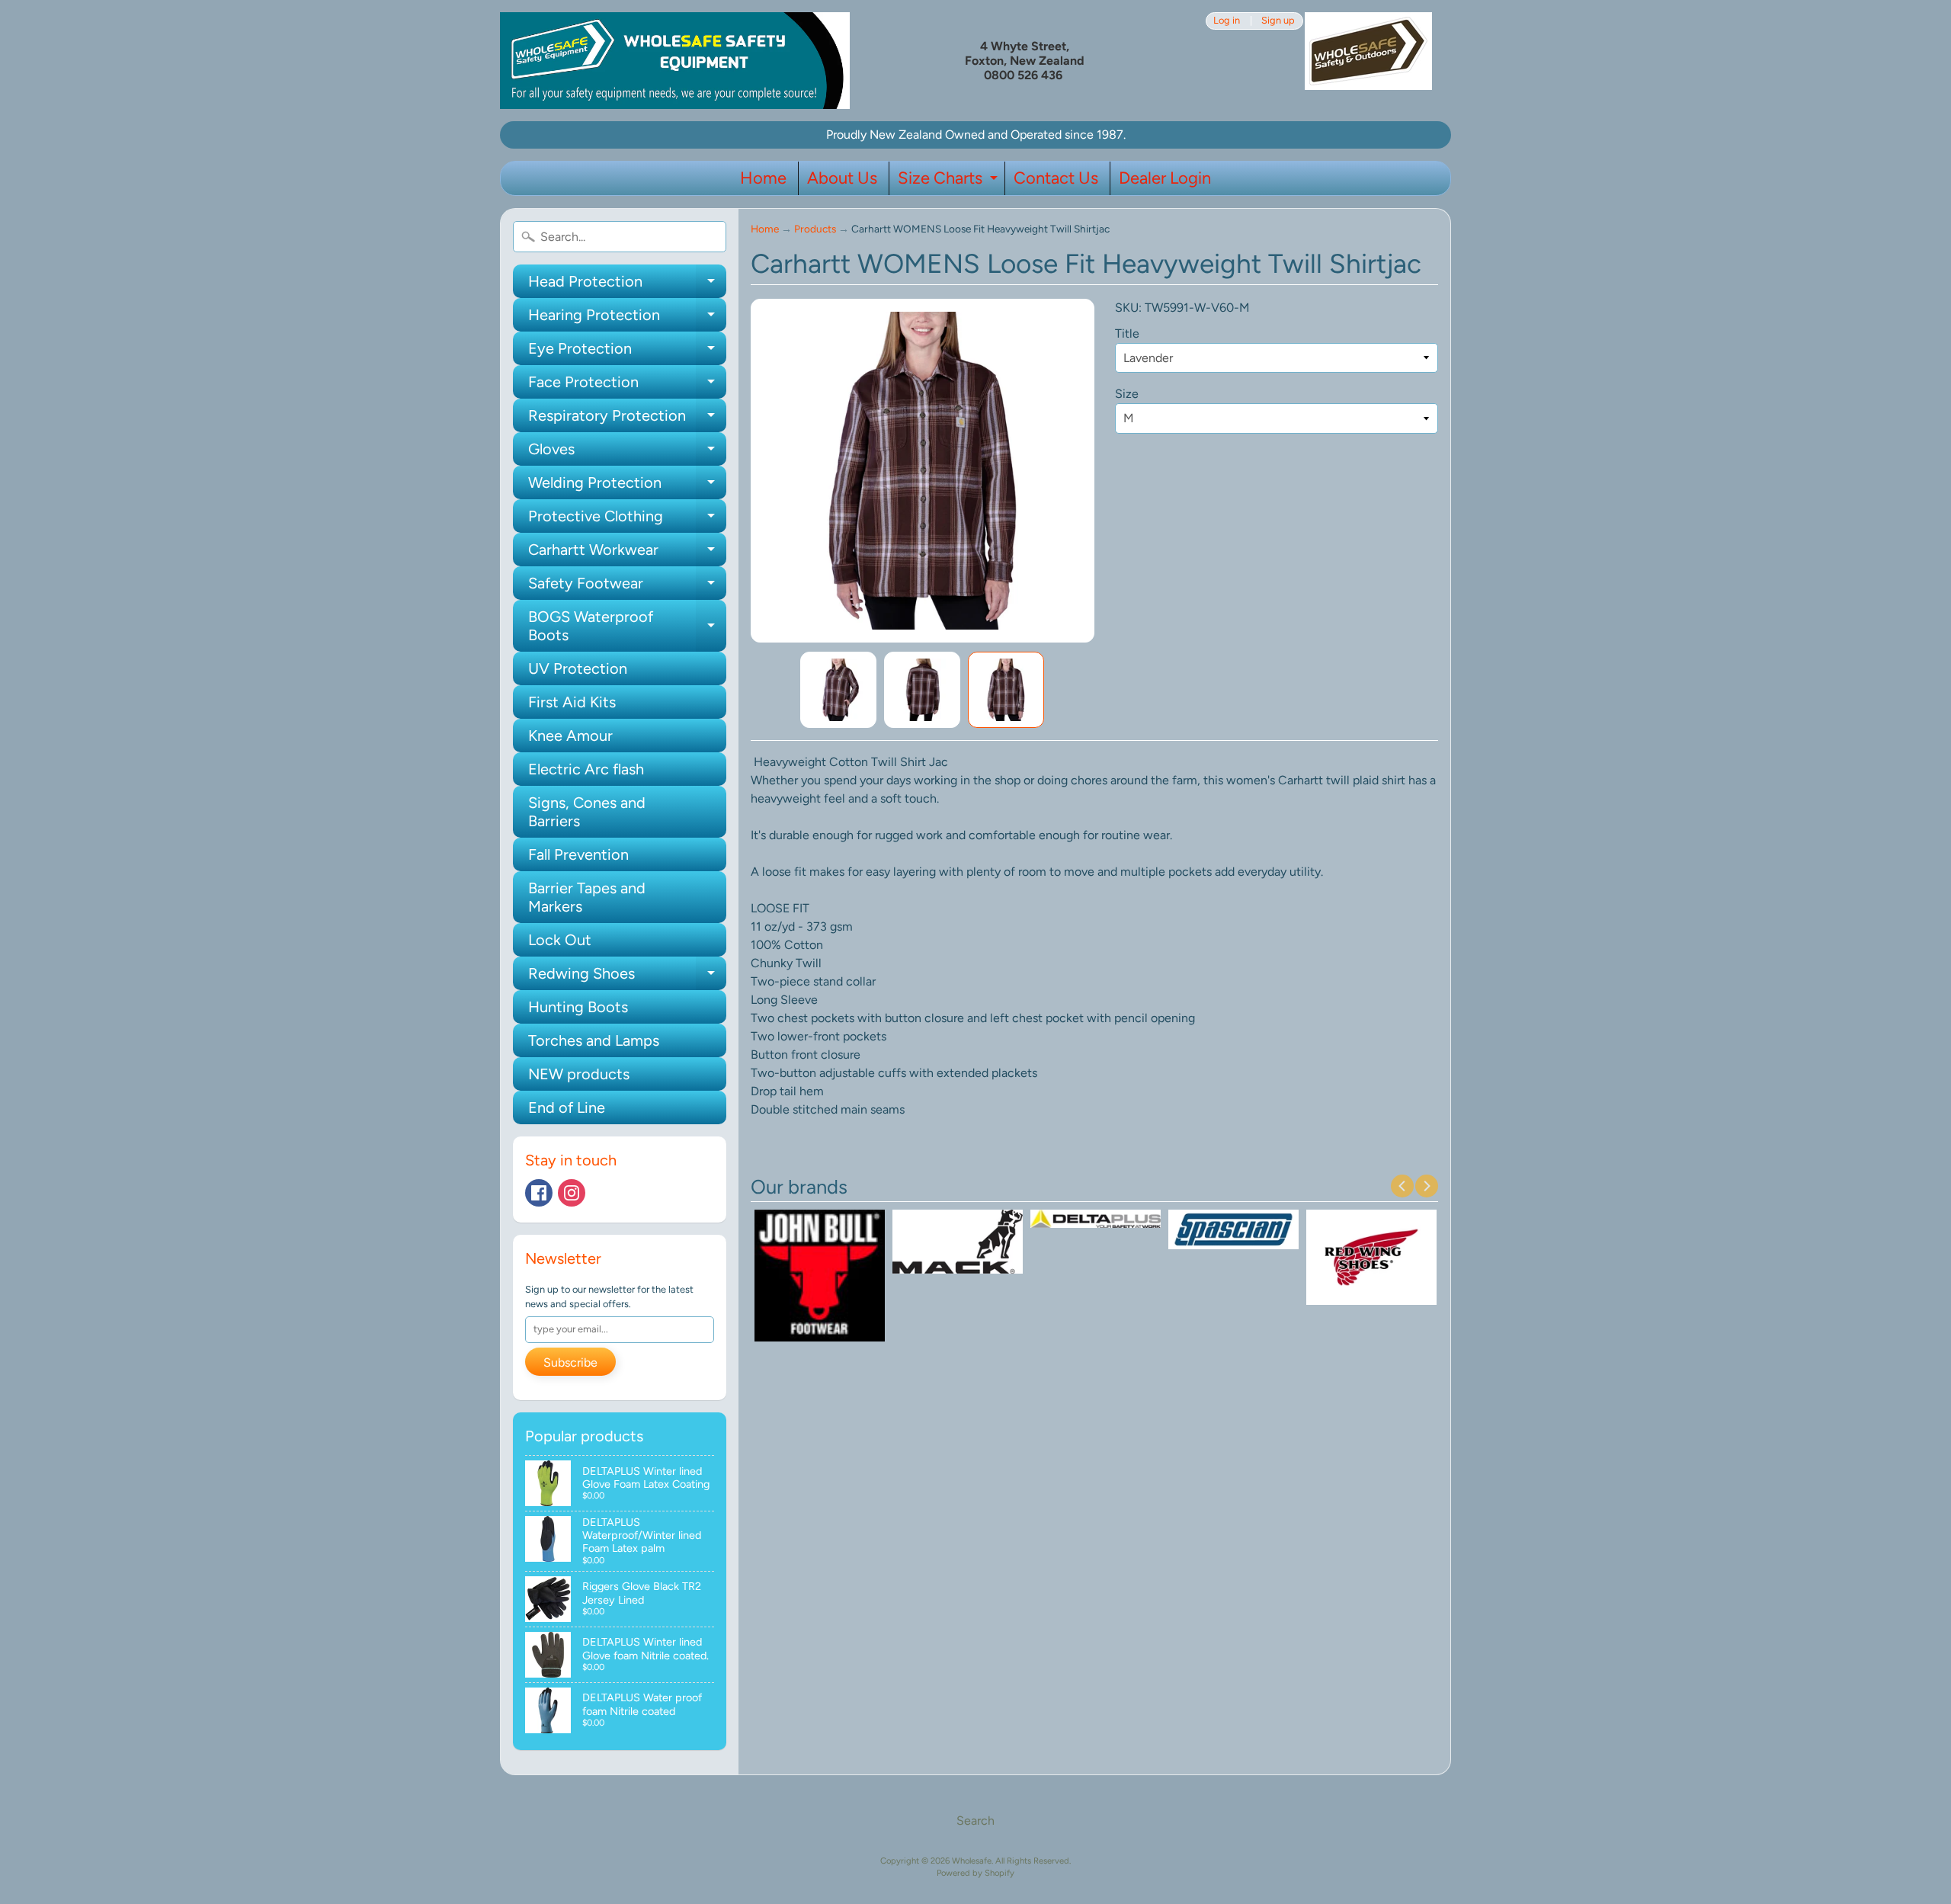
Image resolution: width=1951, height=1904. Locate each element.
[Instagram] (572, 1193)
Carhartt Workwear (627, 553)
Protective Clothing (627, 520)
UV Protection (578, 668)
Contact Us (1056, 178)
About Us (842, 178)
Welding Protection (627, 486)
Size (1127, 394)
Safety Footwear (627, 587)
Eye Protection (627, 352)
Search (975, 1821)
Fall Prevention (578, 854)
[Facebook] (539, 1193)
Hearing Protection (627, 319)
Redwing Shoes (627, 977)
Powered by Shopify (975, 1873)
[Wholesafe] (675, 61)
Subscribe (570, 1362)
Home (763, 178)
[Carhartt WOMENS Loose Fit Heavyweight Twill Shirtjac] (838, 690)
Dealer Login (1165, 178)
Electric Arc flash (586, 769)
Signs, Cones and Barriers (587, 812)
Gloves (627, 453)
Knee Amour (570, 736)
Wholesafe (972, 1861)
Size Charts (950, 181)
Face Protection (627, 386)
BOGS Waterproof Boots (627, 627)
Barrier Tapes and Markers (587, 897)
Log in (1227, 21)
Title (1127, 333)
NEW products (579, 1074)
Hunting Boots (578, 1007)
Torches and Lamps (594, 1040)
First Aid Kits (572, 702)
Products (815, 229)
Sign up (1278, 21)
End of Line (567, 1107)
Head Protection (627, 285)
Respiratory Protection (627, 419)
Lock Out (560, 940)
